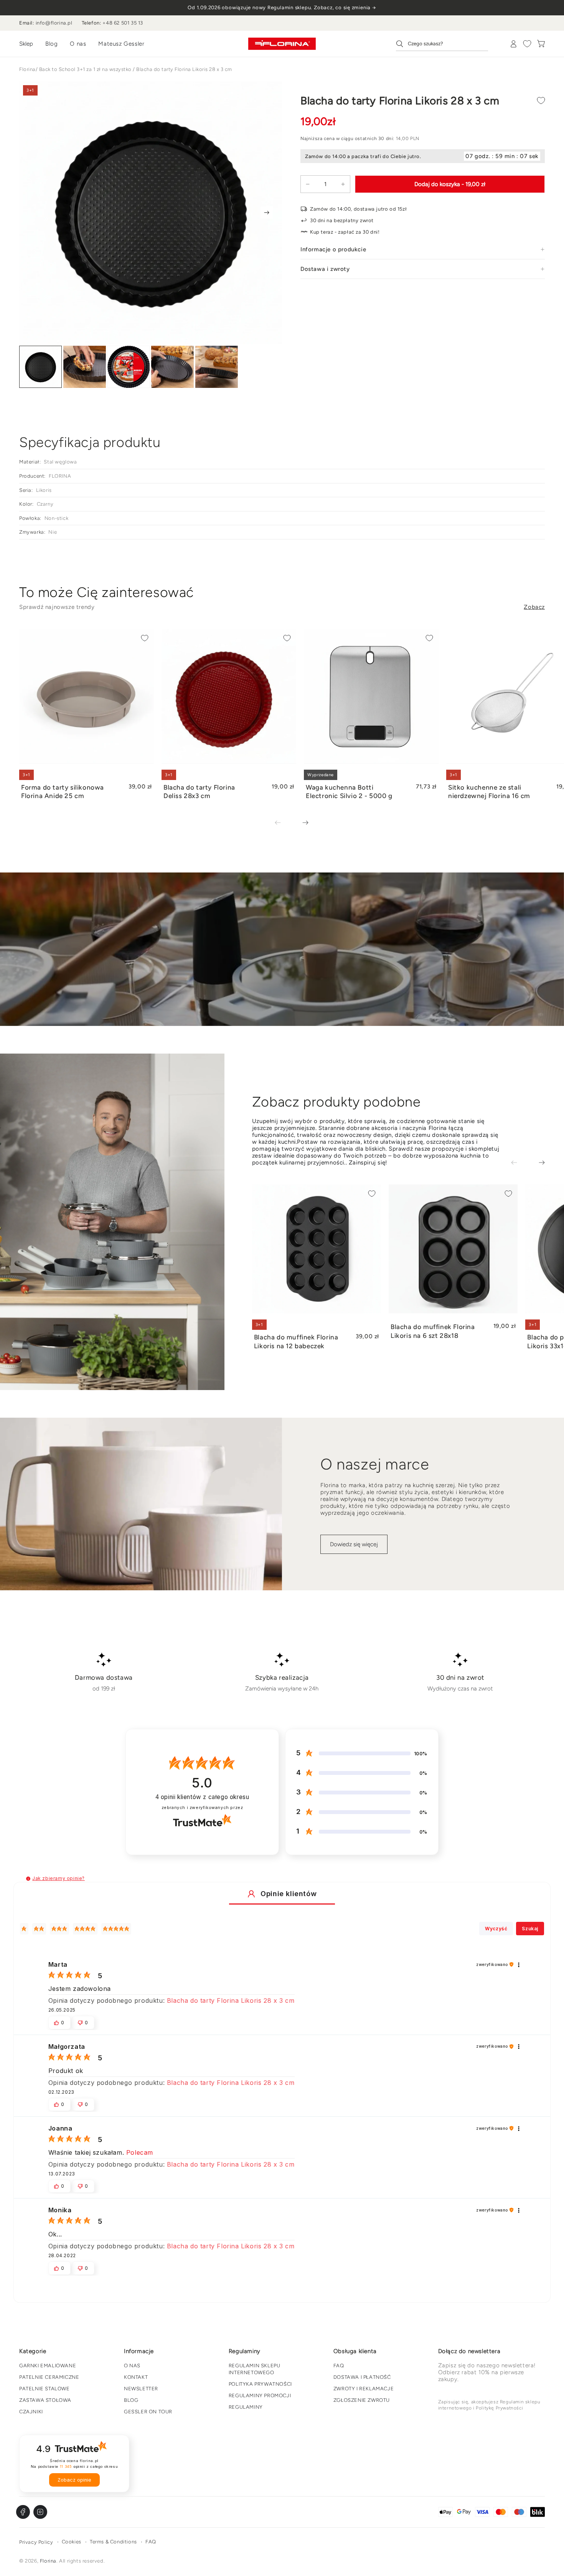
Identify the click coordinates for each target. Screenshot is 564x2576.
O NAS (132, 2366)
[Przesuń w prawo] (267, 213)
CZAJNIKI (31, 2412)
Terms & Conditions (113, 2542)
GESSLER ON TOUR (148, 2412)
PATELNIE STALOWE (45, 2389)
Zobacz (534, 607)
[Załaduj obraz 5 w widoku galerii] (217, 367)
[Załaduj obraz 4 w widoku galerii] (172, 367)
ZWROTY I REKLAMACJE (364, 2389)
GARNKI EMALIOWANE (48, 2366)
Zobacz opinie (74, 2480)
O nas (78, 44)
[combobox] (442, 44)
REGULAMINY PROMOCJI (260, 2395)
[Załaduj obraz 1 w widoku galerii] (40, 367)
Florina (27, 69)
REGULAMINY (246, 2407)
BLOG (131, 2400)
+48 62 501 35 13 (123, 23)
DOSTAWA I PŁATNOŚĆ (362, 2377)
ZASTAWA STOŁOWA (45, 2400)
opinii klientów (202, 1797)
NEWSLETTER (141, 2389)
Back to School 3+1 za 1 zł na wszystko (85, 69)
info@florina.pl (54, 23)
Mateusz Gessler (121, 44)
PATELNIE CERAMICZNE (49, 2377)
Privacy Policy (36, 2542)
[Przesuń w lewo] (283, 823)
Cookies (72, 2542)
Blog (51, 44)
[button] (28, 1879)
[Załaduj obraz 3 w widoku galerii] (129, 367)
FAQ (339, 2366)
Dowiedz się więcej (354, 1544)
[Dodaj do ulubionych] (541, 101)
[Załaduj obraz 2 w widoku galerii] (85, 367)
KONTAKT (136, 2377)
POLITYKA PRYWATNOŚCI (260, 2384)
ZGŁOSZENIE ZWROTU (362, 2400)
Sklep (26, 44)
